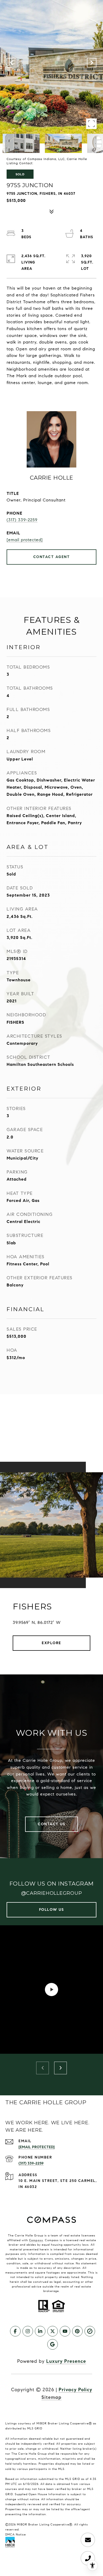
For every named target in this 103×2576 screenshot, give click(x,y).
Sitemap (51, 2397)
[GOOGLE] (53, 2344)
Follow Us (52, 1910)
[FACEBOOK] (15, 2331)
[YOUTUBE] (65, 2331)
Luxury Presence (66, 2361)
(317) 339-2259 (22, 520)
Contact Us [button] (51, 1824)
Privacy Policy (75, 2390)
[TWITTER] (53, 2331)
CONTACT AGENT (52, 557)
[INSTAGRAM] (28, 2331)
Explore (51, 1643)
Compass (36, 2240)
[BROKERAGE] (90, 2331)
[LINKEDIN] (40, 2331)
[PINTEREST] (77, 2331)
